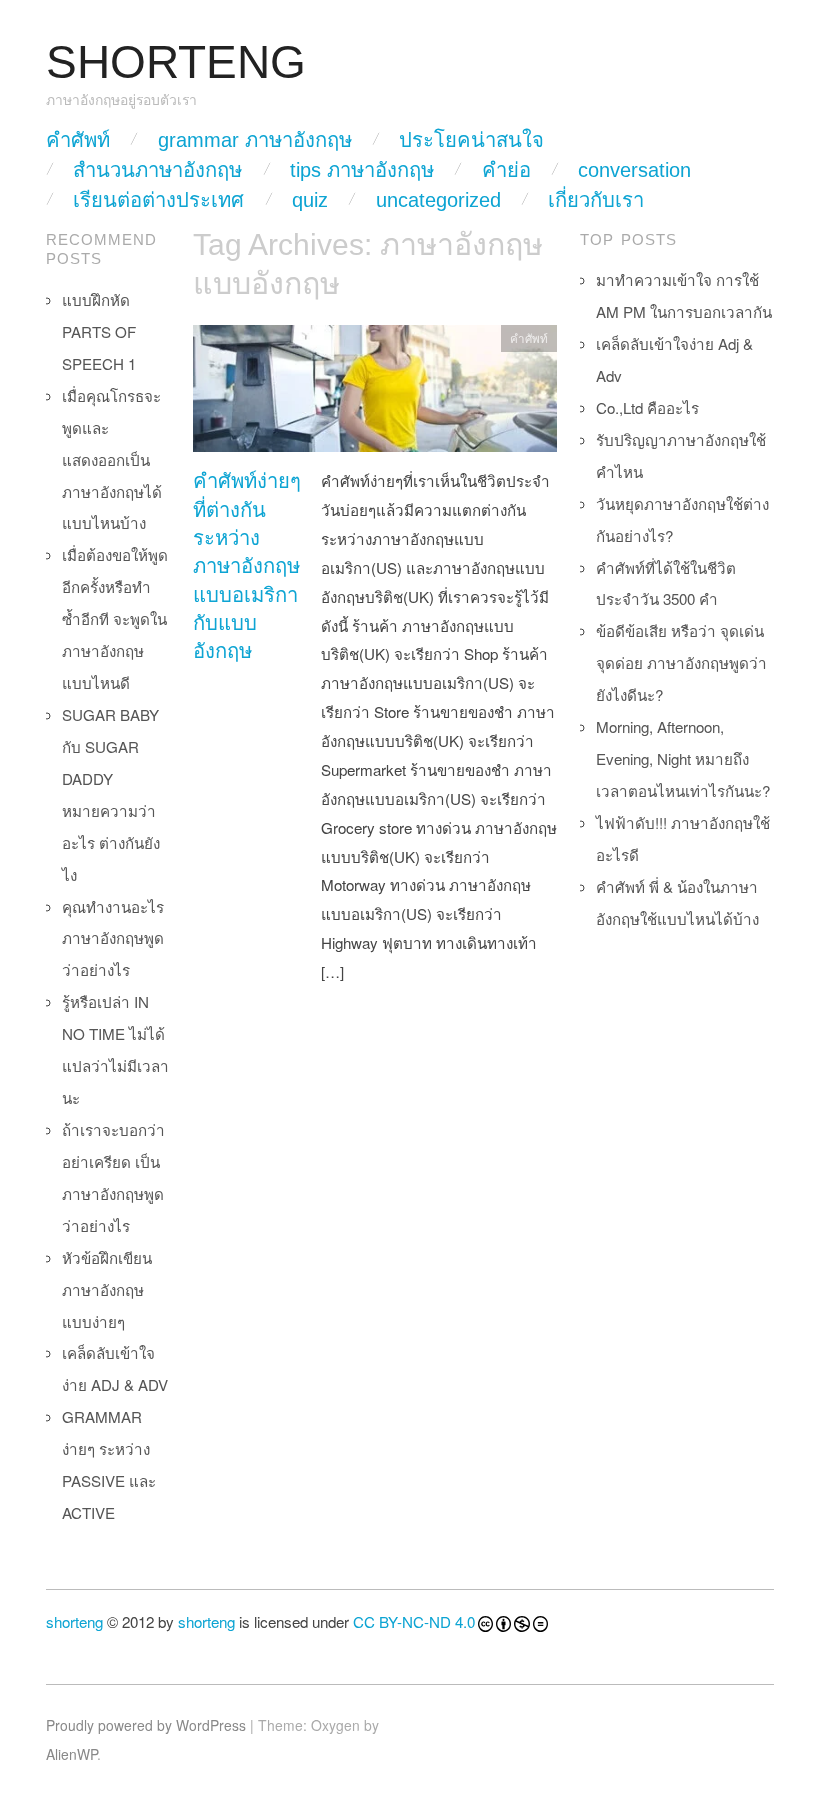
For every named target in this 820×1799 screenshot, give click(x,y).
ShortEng (176, 62)
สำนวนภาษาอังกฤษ (157, 170)
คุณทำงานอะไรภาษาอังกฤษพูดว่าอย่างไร (113, 938)
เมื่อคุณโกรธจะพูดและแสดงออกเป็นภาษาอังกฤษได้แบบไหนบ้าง (112, 459)
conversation (634, 170)
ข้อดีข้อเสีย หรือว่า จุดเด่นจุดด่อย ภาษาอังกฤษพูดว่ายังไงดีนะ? (681, 662)
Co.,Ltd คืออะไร (647, 407)
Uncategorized (438, 200)
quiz (310, 200)
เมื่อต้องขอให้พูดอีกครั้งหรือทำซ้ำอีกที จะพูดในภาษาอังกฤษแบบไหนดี (115, 618)
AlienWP (71, 1754)
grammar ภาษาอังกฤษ (255, 140)
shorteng (74, 1621)
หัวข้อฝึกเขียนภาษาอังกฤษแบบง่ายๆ (107, 1289)
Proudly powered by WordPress (146, 1725)
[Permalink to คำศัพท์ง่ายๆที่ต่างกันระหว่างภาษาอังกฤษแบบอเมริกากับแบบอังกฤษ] (375, 393)
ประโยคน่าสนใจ (471, 140)
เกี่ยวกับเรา (596, 200)
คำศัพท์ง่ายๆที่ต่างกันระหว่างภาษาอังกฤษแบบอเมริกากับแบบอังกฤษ (247, 566)
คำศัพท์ (78, 140)
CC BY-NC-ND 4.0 (414, 1621)
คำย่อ (506, 170)
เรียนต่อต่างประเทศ (158, 200)
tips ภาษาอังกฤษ (362, 170)
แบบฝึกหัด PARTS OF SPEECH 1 (99, 331)
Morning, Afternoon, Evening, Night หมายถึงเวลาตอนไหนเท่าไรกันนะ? (683, 758)
